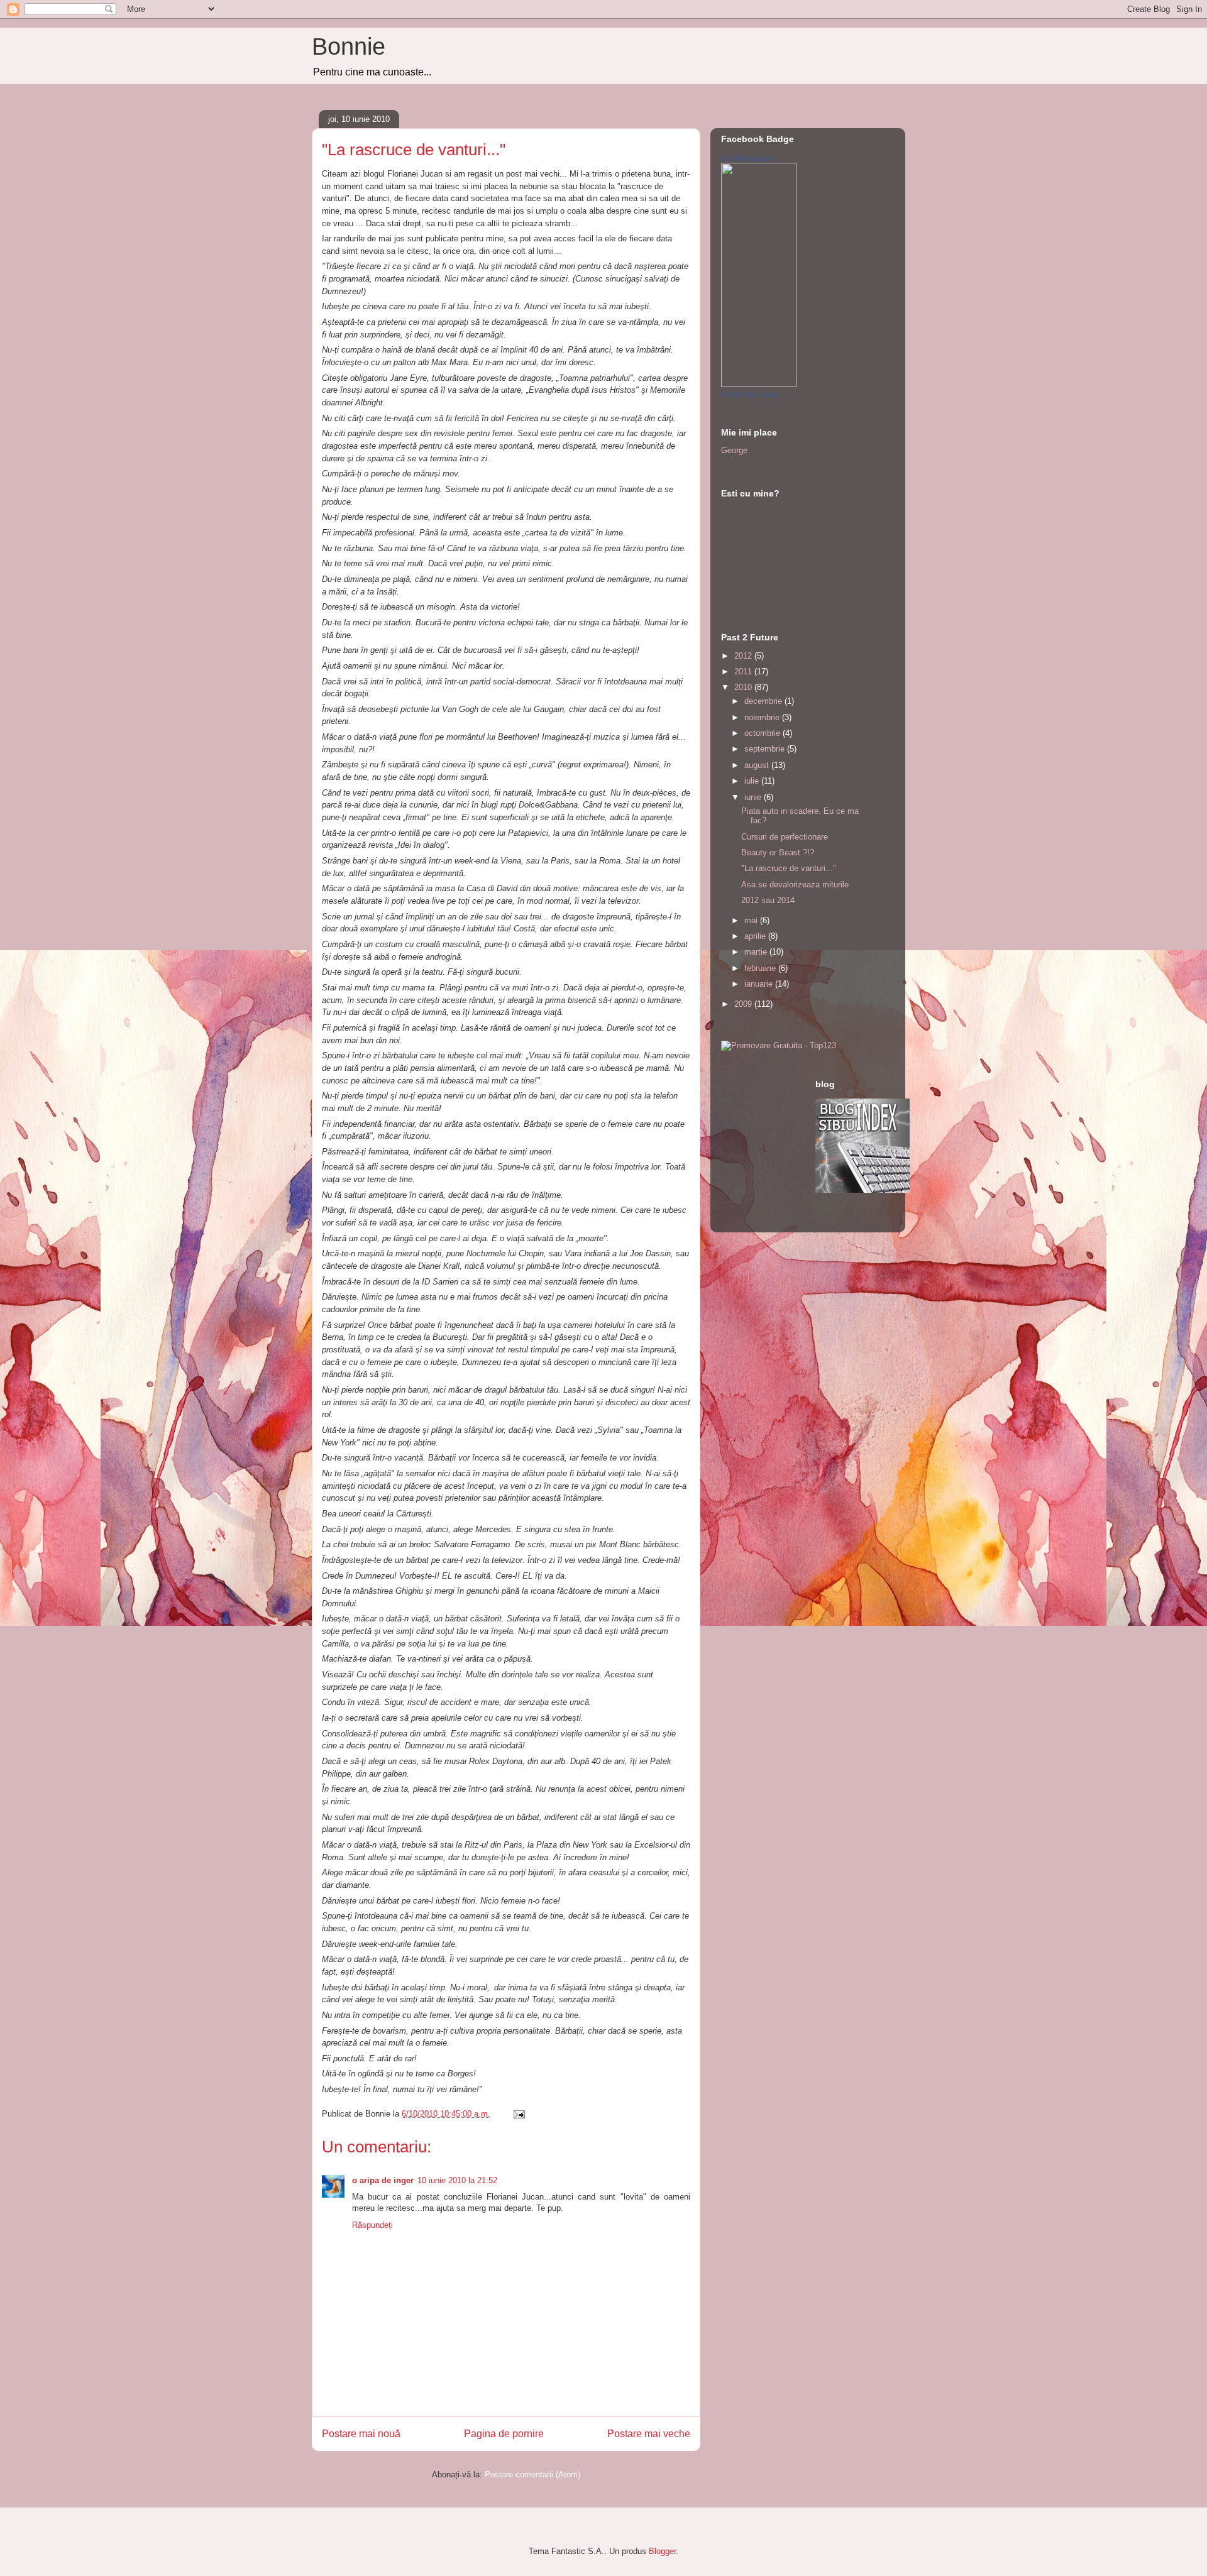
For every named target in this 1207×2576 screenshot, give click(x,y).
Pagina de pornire (504, 2434)
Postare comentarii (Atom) (532, 2475)
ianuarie (760, 984)
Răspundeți (372, 2225)
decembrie (764, 701)
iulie (753, 781)
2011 (744, 671)
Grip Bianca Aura (747, 158)
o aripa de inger (383, 2180)
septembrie (766, 749)
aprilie (756, 936)
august (758, 765)
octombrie (763, 733)
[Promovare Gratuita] (779, 1045)
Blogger (662, 2551)
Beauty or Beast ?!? (778, 852)
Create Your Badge (750, 394)
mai (752, 920)
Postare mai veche (649, 2434)
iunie (754, 797)
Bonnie (349, 47)
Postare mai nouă (361, 2434)
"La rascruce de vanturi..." (789, 868)
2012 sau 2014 (768, 900)
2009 (744, 1004)
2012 (744, 656)
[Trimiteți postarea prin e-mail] (518, 2114)
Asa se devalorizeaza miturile (795, 885)
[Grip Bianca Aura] (759, 384)
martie (757, 952)
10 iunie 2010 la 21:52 (457, 2180)
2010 (744, 687)
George (734, 450)
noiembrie (763, 717)
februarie (761, 968)
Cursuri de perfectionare (785, 837)
